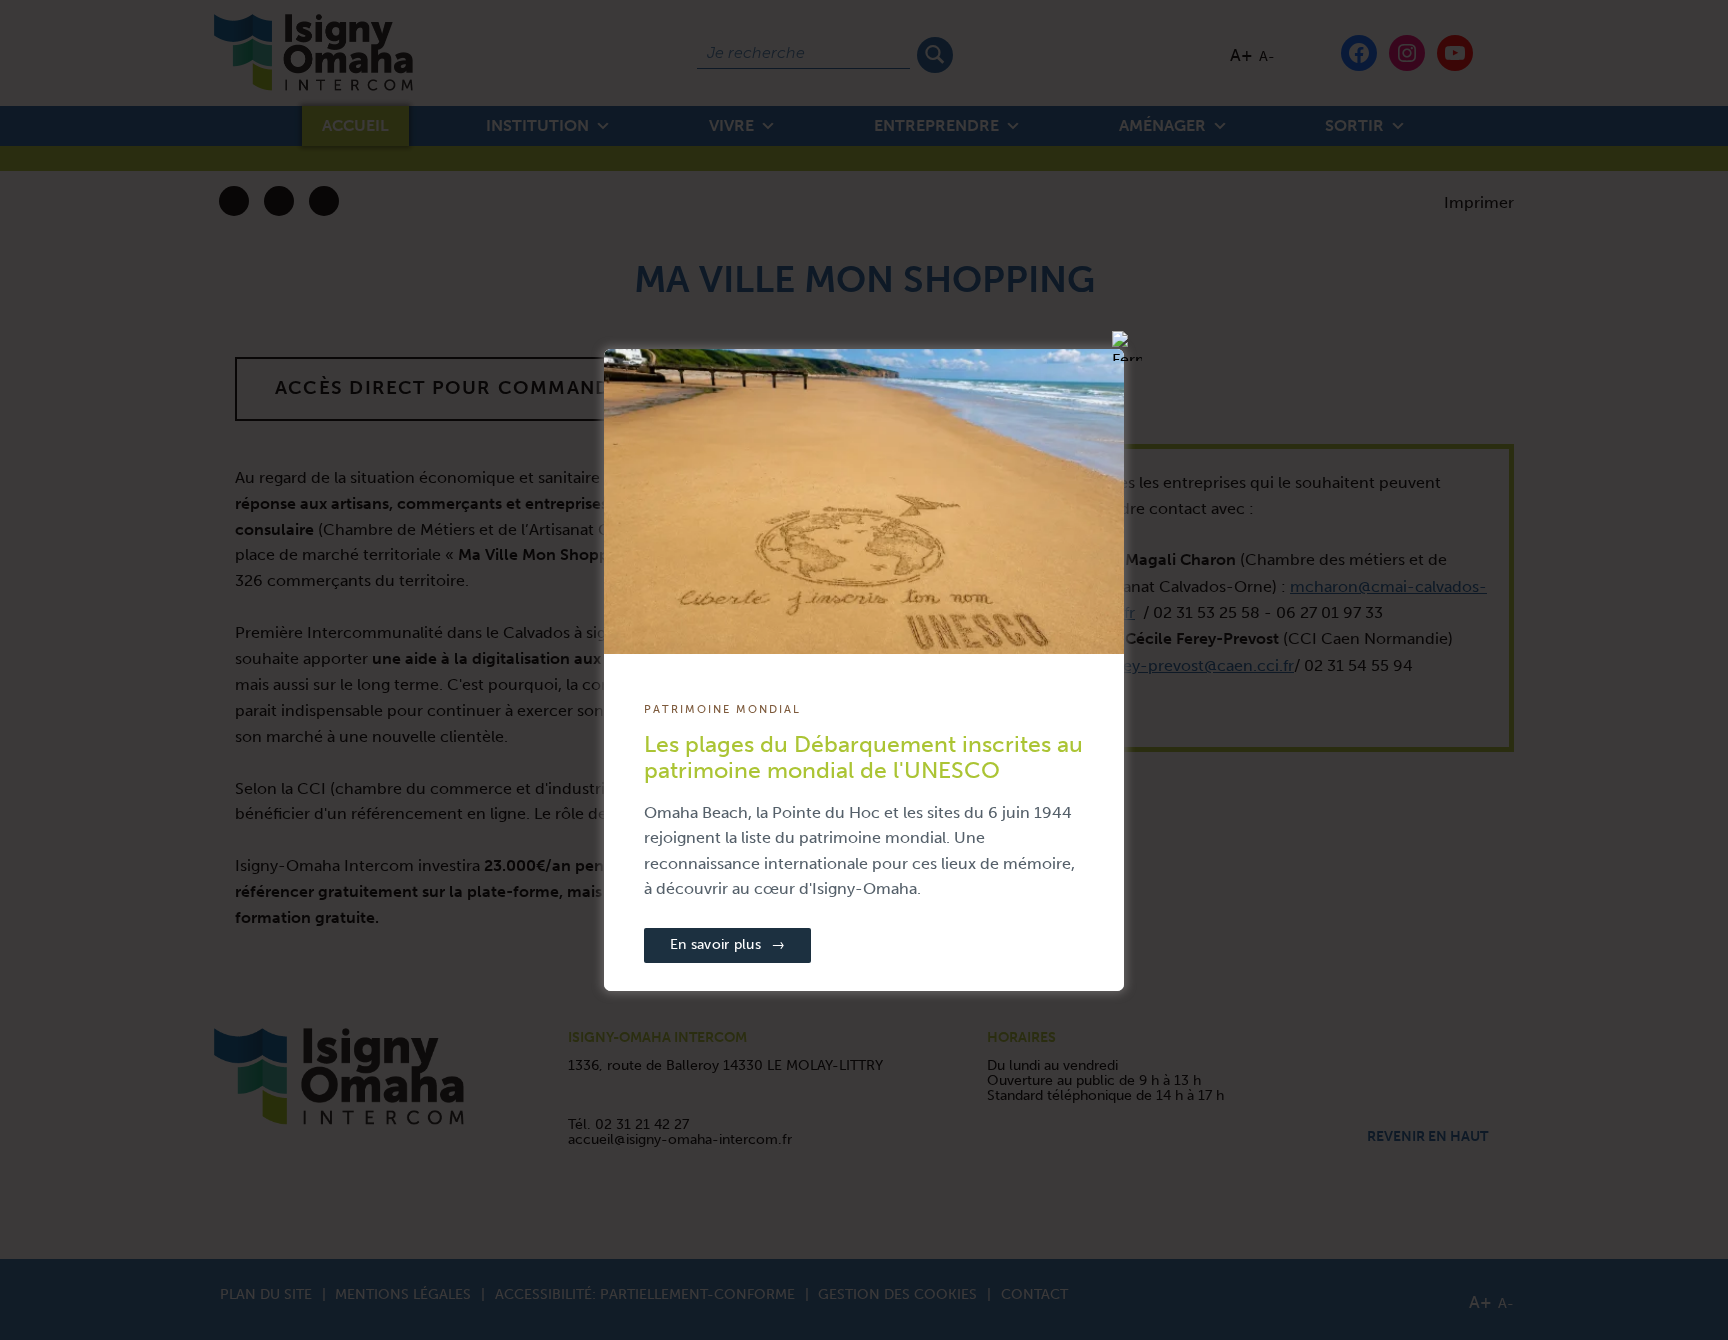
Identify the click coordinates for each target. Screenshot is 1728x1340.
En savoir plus (727, 944)
